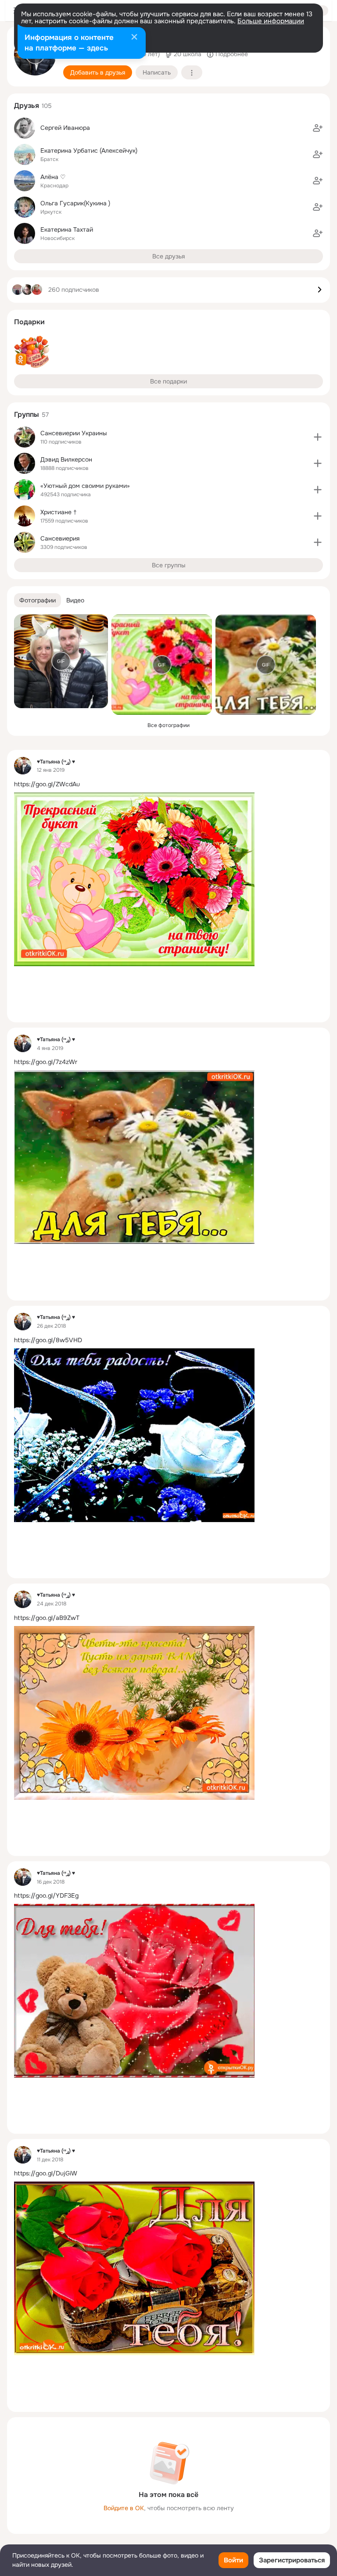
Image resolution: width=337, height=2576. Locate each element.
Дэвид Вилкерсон (66, 459)
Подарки (29, 322)
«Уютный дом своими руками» (85, 486)
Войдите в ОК (124, 2508)
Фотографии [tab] (38, 600)
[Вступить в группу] (318, 437)
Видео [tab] (75, 600)
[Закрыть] (134, 38)
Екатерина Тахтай (67, 229)
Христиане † (59, 512)
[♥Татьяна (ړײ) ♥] (23, 766)
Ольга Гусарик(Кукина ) (75, 203)
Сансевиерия (60, 538)
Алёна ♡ (53, 177)
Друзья (27, 106)
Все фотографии (168, 725)
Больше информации (271, 21)
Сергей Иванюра (65, 128)
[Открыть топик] (168, 784)
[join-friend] (318, 128)
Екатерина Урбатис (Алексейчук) (89, 150)
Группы (27, 414)
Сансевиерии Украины (74, 433)
